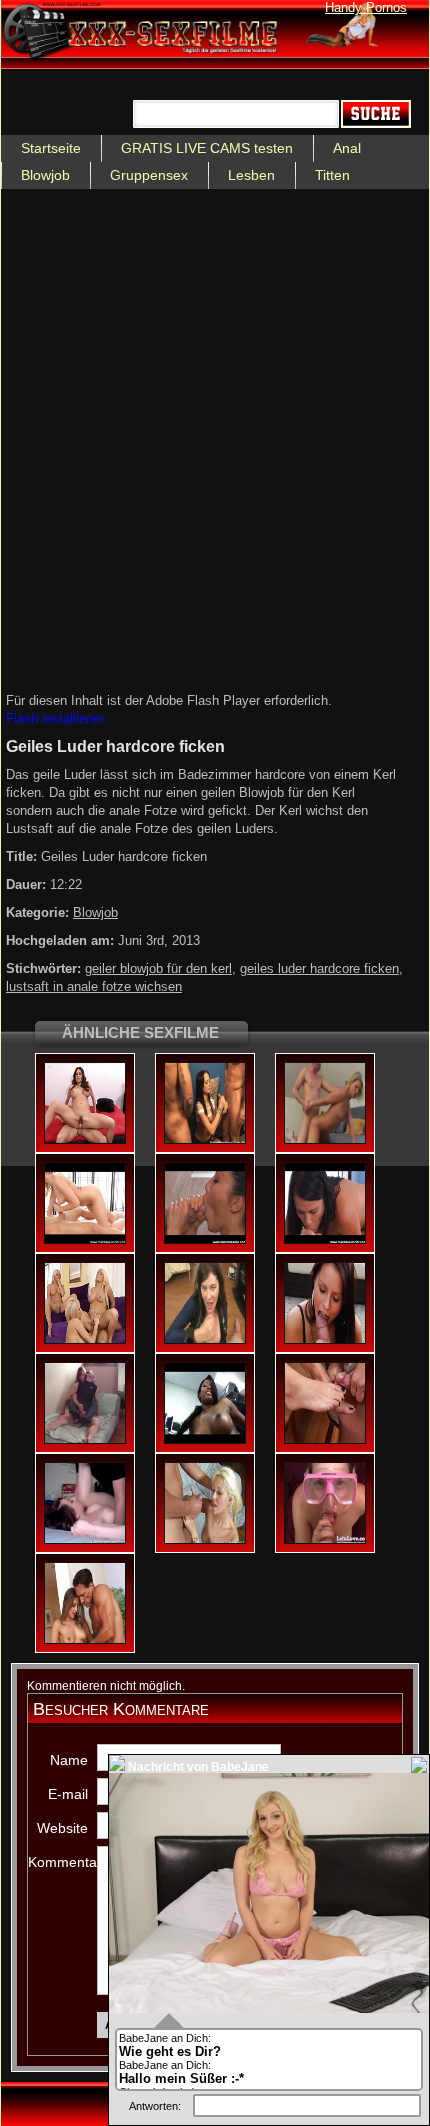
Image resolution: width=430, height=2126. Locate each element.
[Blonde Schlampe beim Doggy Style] (325, 1140)
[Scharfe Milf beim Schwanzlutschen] (205, 1340)
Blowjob (45, 175)
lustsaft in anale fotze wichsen (94, 986)
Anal (347, 148)
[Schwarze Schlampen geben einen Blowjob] (205, 1440)
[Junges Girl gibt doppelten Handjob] (205, 1140)
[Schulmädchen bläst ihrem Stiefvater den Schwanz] (325, 1440)
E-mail (68, 1794)
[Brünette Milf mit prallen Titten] (85, 1140)
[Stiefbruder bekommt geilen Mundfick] (85, 1240)
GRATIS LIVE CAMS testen (207, 148)
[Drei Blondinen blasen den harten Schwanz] (85, 1340)
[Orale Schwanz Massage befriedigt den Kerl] (325, 1240)
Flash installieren (55, 718)
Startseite (51, 148)
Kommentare (58, 1862)
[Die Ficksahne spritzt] (85, 1640)
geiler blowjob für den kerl (158, 968)
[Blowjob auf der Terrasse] (325, 1340)
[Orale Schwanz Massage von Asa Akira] (205, 1240)
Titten (332, 175)
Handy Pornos (366, 7)
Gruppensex (149, 175)
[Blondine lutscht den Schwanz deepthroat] (205, 1540)
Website (62, 1828)
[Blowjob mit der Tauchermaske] (325, 1540)
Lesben (251, 175)
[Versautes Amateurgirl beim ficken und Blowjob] (85, 1540)
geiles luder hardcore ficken (319, 968)
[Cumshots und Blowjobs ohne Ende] (85, 1440)
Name (69, 1760)
